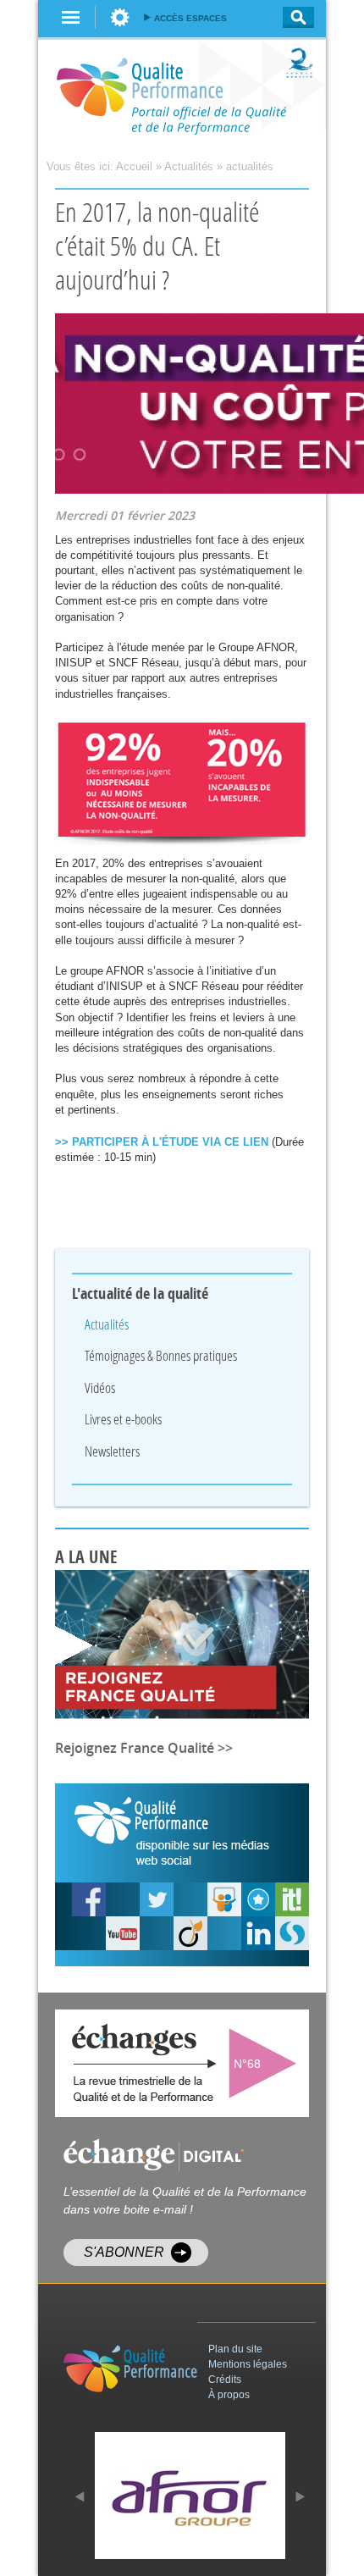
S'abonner (124, 2252)
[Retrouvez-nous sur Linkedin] (258, 1933)
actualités (250, 166)
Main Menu (71, 17)
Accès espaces (190, 18)
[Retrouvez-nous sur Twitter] (157, 1899)
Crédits (225, 2380)
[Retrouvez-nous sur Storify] (292, 1933)
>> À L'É (162, 1142)
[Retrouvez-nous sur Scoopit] (292, 1899)
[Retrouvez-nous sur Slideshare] (224, 1899)
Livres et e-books (123, 1419)
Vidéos (100, 1388)
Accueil (134, 166)
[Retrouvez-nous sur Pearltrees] (258, 1899)
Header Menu (120, 17)
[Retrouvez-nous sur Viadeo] (190, 1933)
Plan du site (235, 2349)
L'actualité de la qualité (141, 1294)
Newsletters (112, 1451)
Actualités (189, 166)
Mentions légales (248, 2364)
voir (267, 2063)
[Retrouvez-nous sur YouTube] (89, 1899)
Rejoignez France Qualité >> (144, 1748)
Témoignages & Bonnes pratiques (161, 1355)
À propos (229, 2395)
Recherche (293, 17)
